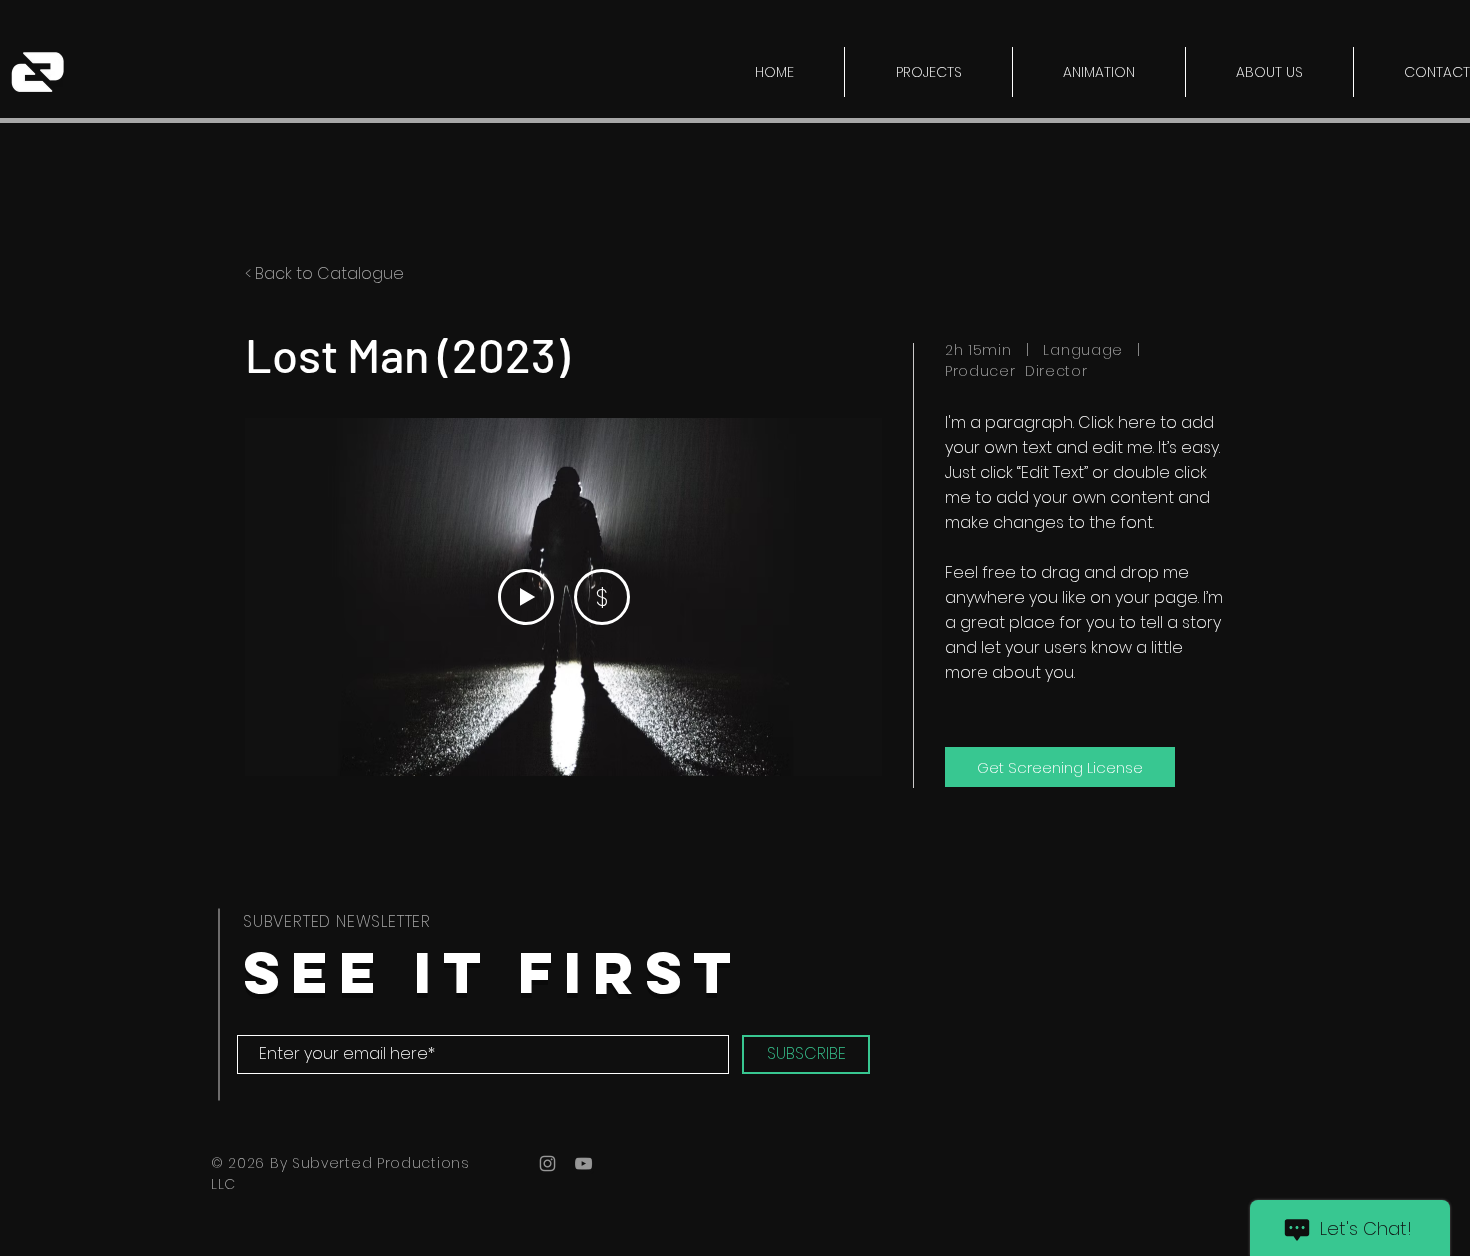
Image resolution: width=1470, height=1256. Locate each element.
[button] (928, 72)
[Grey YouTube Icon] (583, 1163)
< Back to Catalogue (324, 273)
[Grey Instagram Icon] (547, 1163)
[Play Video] (526, 597)
